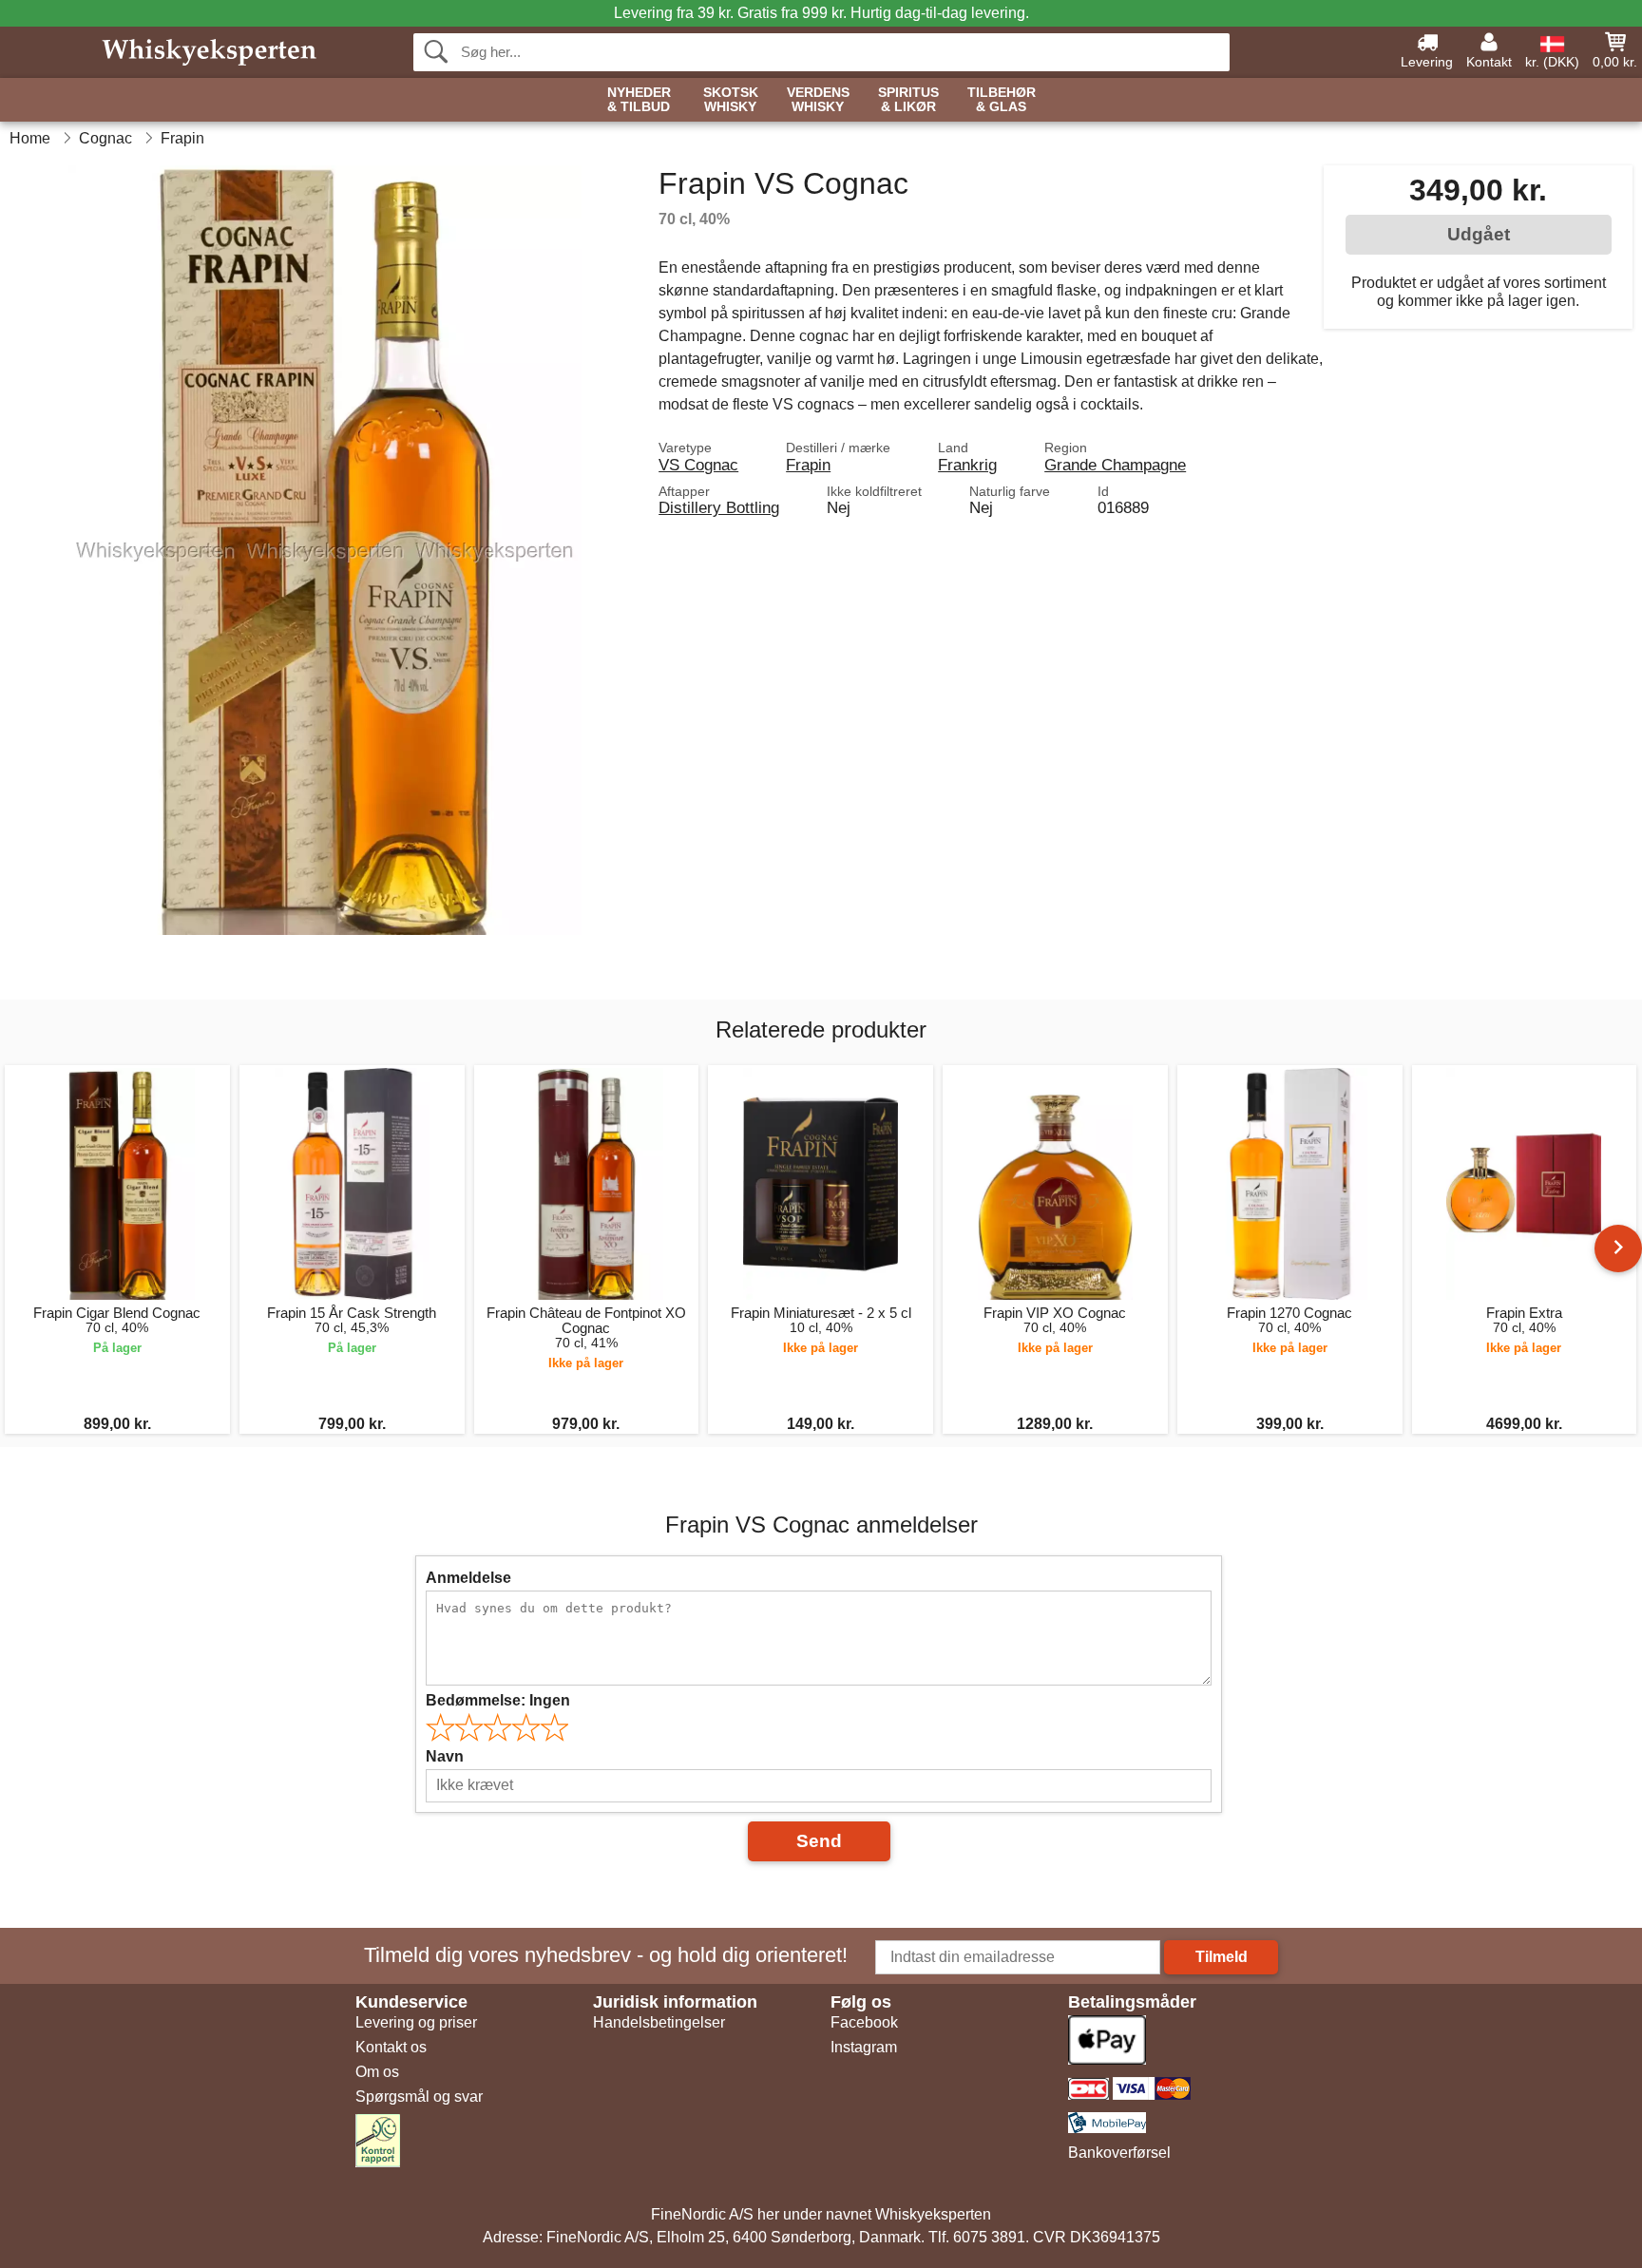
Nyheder (639, 100)
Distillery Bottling (719, 507)
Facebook (864, 2022)
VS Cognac (698, 465)
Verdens (818, 100)
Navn (445, 1756)
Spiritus (908, 100)
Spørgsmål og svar (419, 2096)
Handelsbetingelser (659, 2022)
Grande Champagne (1115, 465)
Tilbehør (1002, 100)
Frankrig (967, 465)
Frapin (808, 465)
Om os (377, 2072)
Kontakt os (391, 2047)
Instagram (864, 2047)
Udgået (1479, 234)
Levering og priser (416, 2022)
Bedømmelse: (498, 1700)
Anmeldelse (468, 1578)
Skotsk (731, 100)
